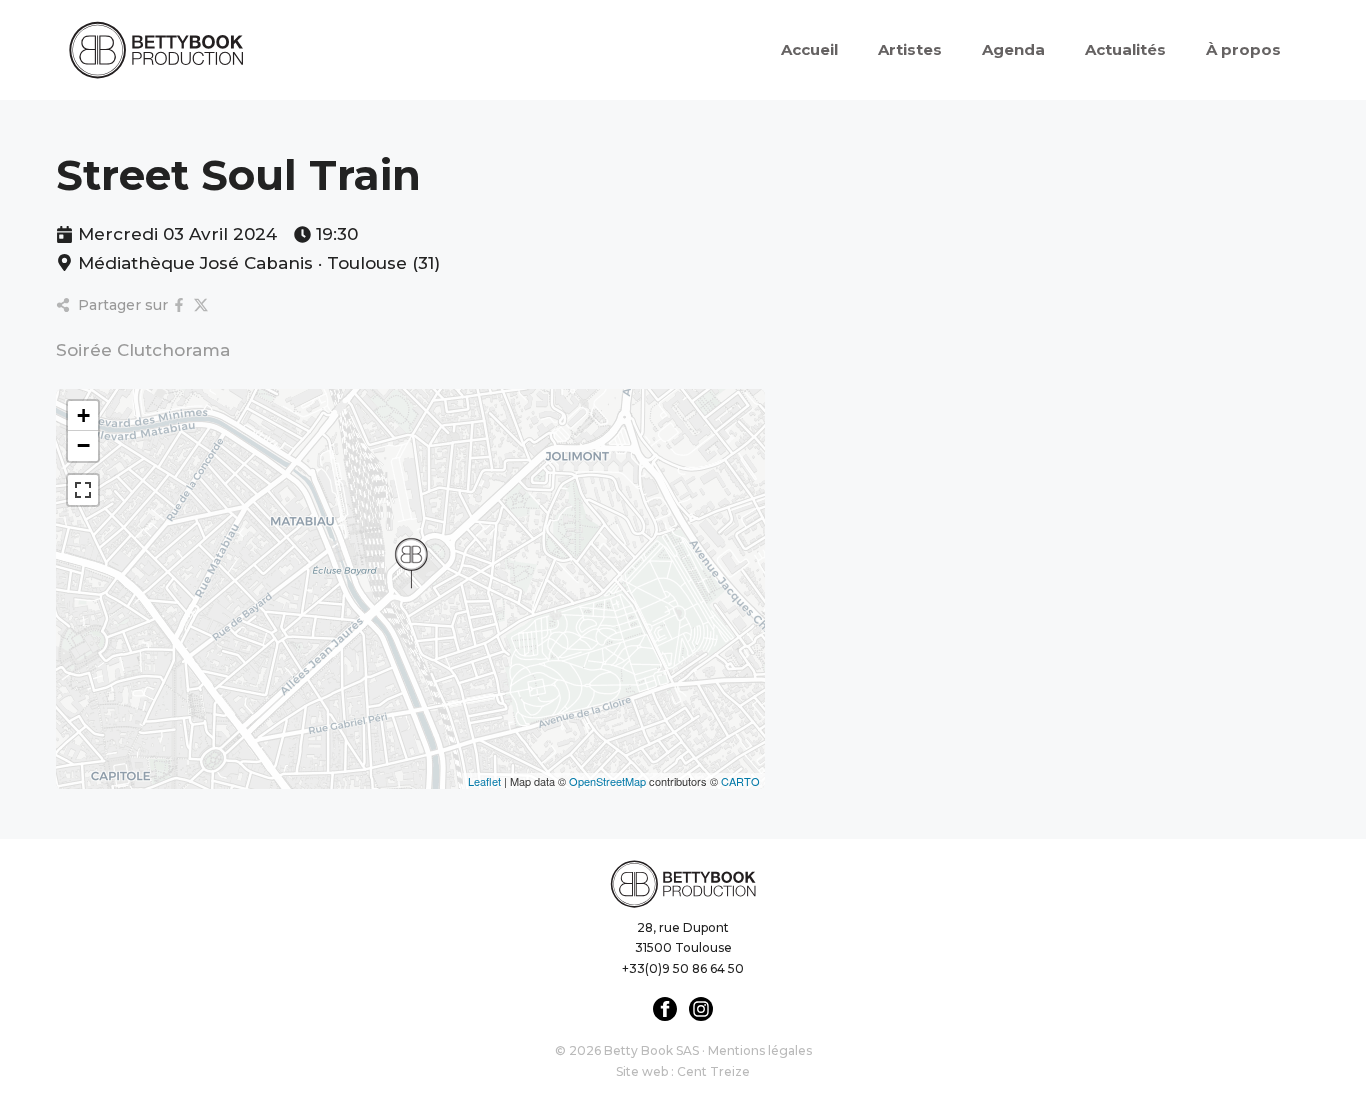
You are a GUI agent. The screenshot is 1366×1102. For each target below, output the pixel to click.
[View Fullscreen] (83, 490)
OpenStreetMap (607, 781)
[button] (411, 563)
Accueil (809, 49)
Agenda (1013, 49)
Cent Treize (713, 1071)
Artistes (910, 49)
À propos (1243, 49)
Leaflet (484, 781)
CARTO (740, 781)
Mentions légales (760, 1050)
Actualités (1125, 49)
